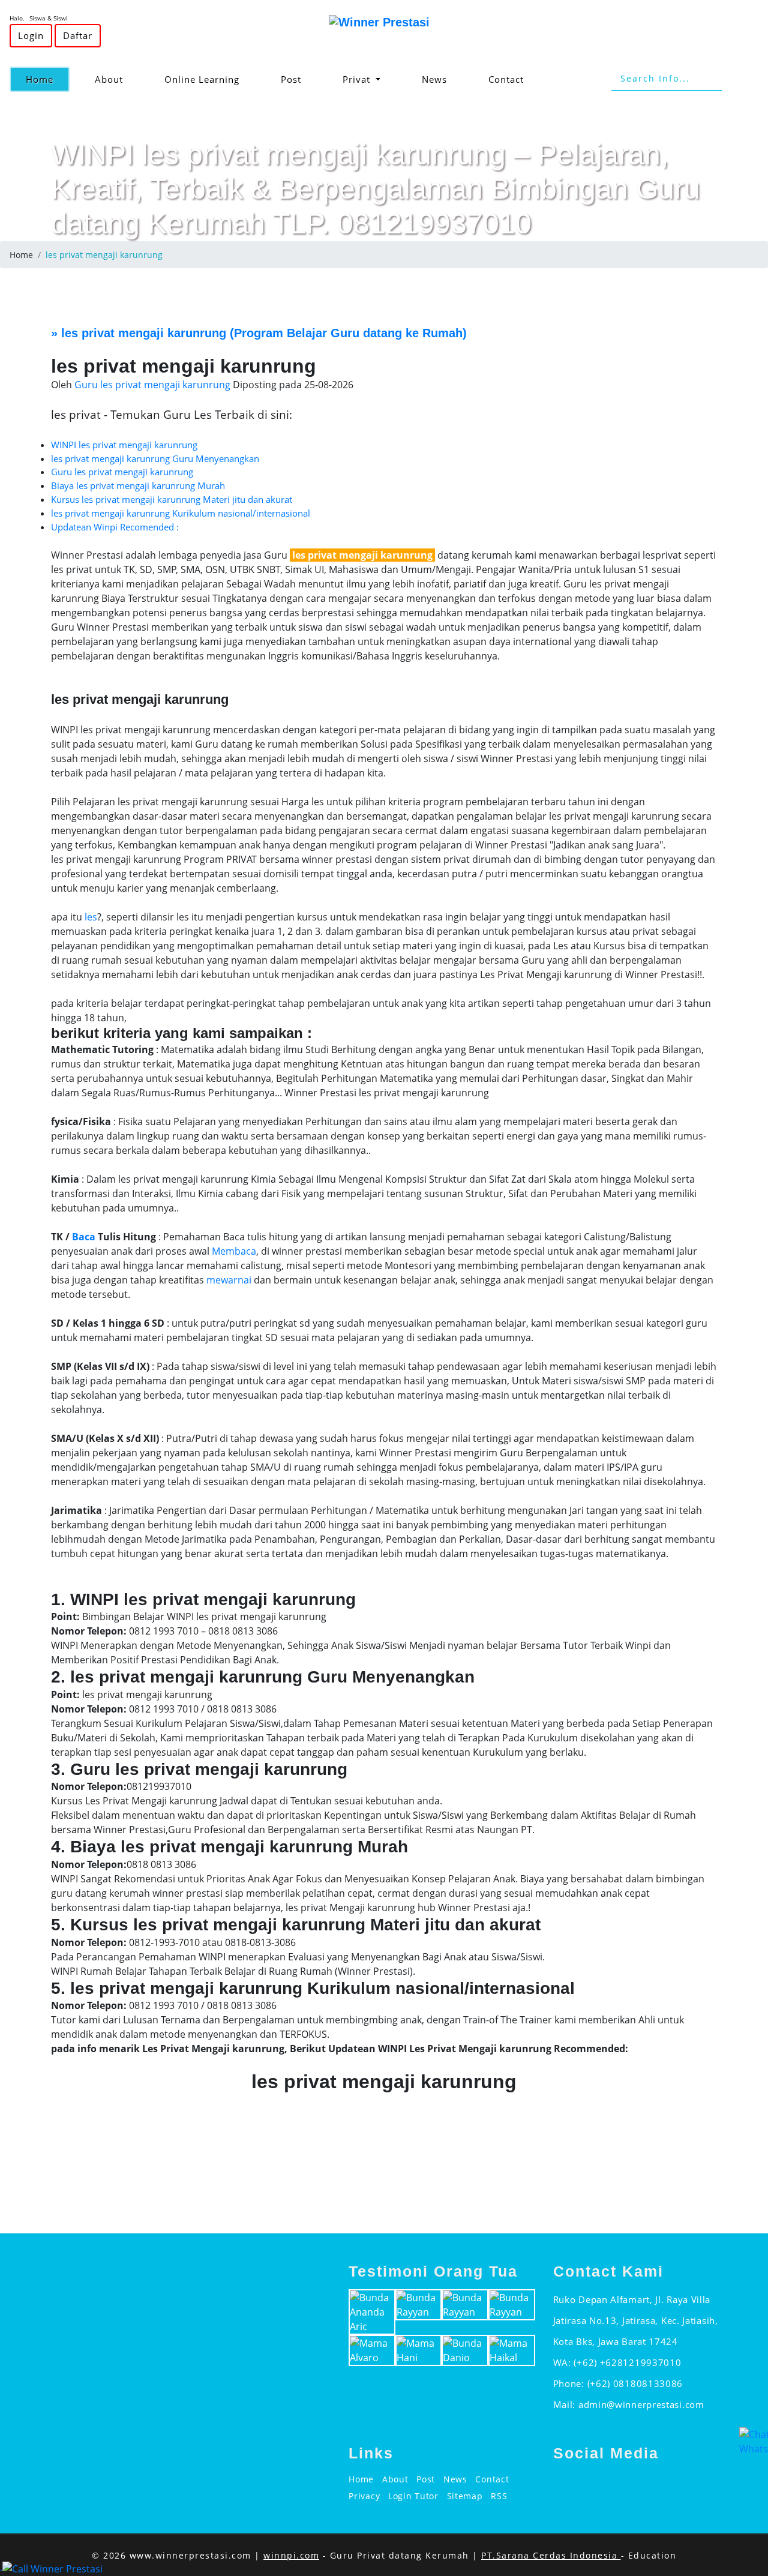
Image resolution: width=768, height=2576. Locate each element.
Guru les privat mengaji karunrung (122, 472)
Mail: (566, 2404)
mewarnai (229, 1280)
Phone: (570, 2383)
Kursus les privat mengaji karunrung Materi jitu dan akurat (172, 499)
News (434, 79)
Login (31, 35)
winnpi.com (291, 2555)
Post (291, 79)
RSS (499, 2496)
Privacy (364, 2496)
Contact (506, 79)
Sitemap (465, 2496)
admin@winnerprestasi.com (641, 2404)
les (91, 917)
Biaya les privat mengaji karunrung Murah (138, 485)
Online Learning (202, 79)
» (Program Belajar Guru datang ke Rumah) (259, 333)
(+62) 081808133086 (635, 2383)
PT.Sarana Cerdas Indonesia (551, 2555)
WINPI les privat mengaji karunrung (124, 445)
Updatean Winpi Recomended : (115, 527)
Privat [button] (358, 79)
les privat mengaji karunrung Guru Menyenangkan (155, 458)
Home (48, 79)
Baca (84, 1237)
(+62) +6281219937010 (627, 2362)
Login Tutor (413, 2496)
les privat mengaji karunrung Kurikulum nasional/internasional (181, 513)
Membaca (234, 1251)
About (109, 79)
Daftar (78, 35)
